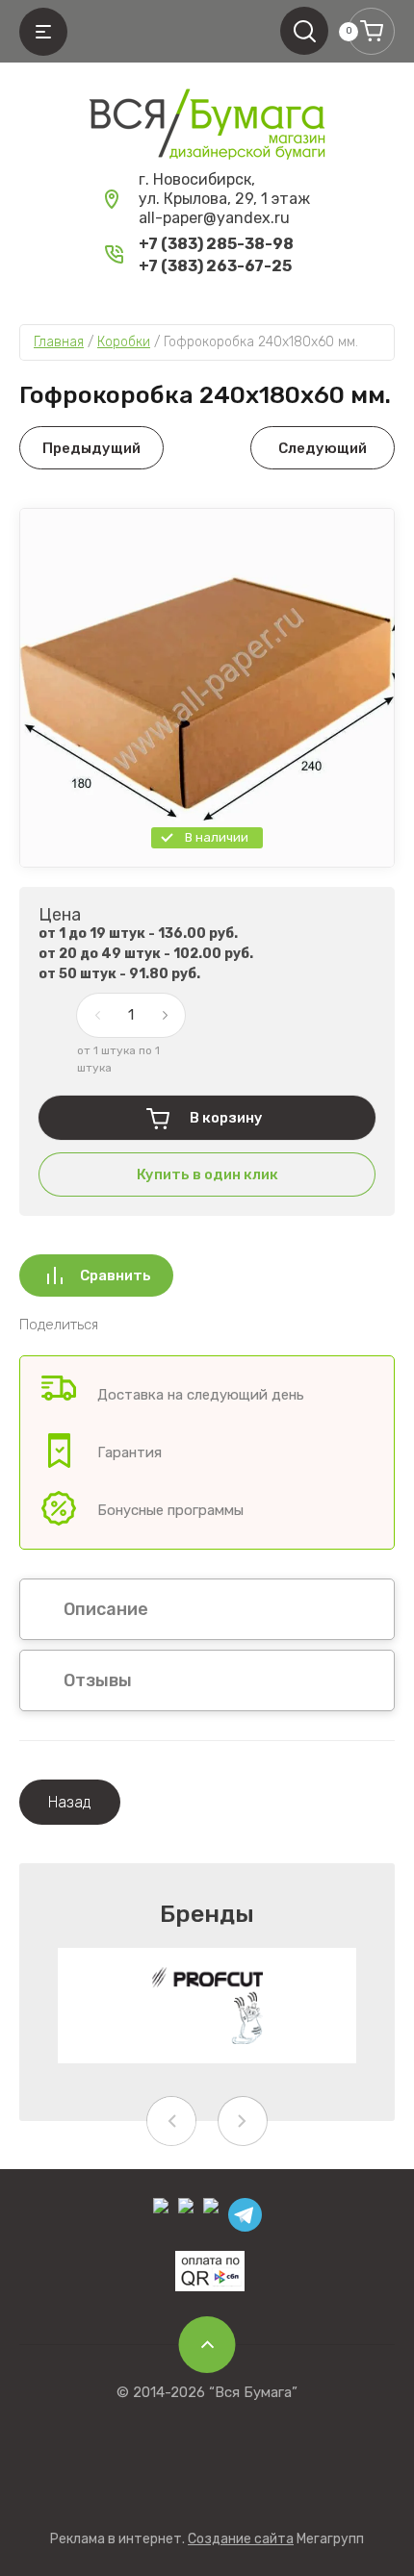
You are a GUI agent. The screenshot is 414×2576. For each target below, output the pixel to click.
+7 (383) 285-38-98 (216, 244)
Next (243, 2121)
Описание (106, 1609)
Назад (70, 1802)
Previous (171, 2121)
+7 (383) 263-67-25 (215, 266)
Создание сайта (241, 2539)
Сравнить (116, 1275)
